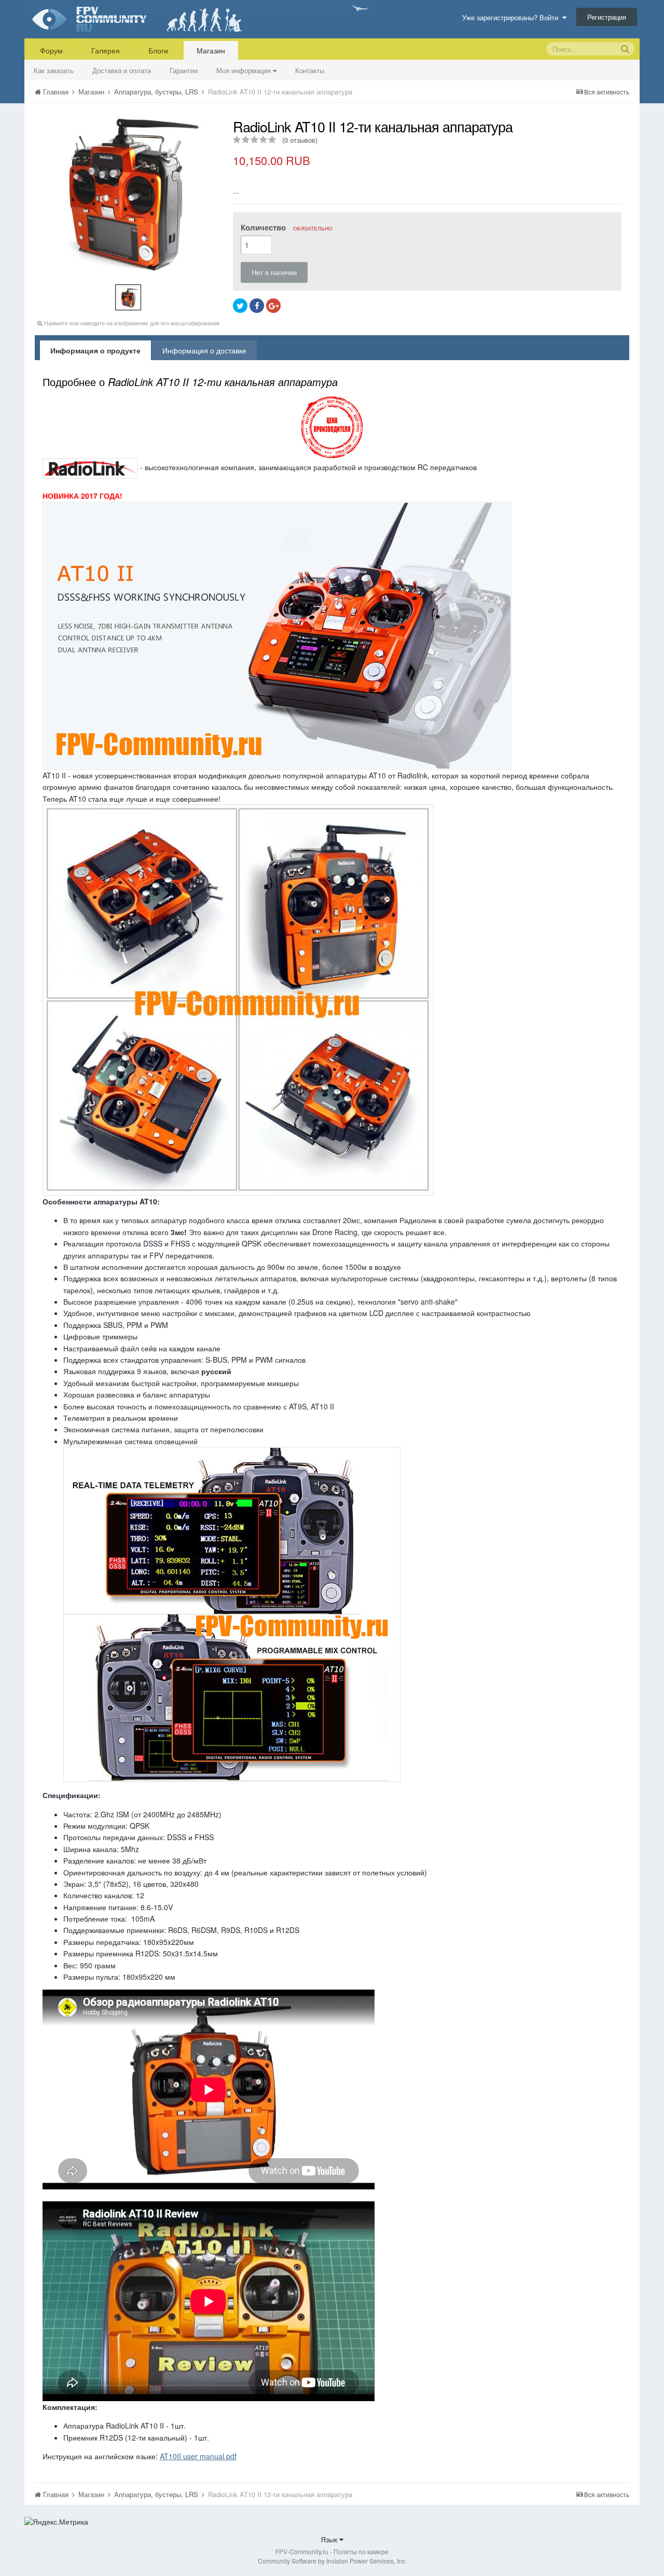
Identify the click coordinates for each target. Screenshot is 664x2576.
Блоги (158, 50)
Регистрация (607, 17)
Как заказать (54, 70)
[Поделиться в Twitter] (240, 306)
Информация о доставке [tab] (204, 350)
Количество (287, 227)
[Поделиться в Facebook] (257, 306)
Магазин (211, 50)
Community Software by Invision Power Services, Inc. (332, 2561)
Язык (330, 2539)
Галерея (106, 50)
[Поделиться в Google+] (273, 306)
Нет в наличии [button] (274, 272)
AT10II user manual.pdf (198, 2456)
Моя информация (245, 70)
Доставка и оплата (122, 70)
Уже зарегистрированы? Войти (512, 17)
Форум (51, 50)
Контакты (310, 70)
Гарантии (184, 70)
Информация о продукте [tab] (95, 350)
